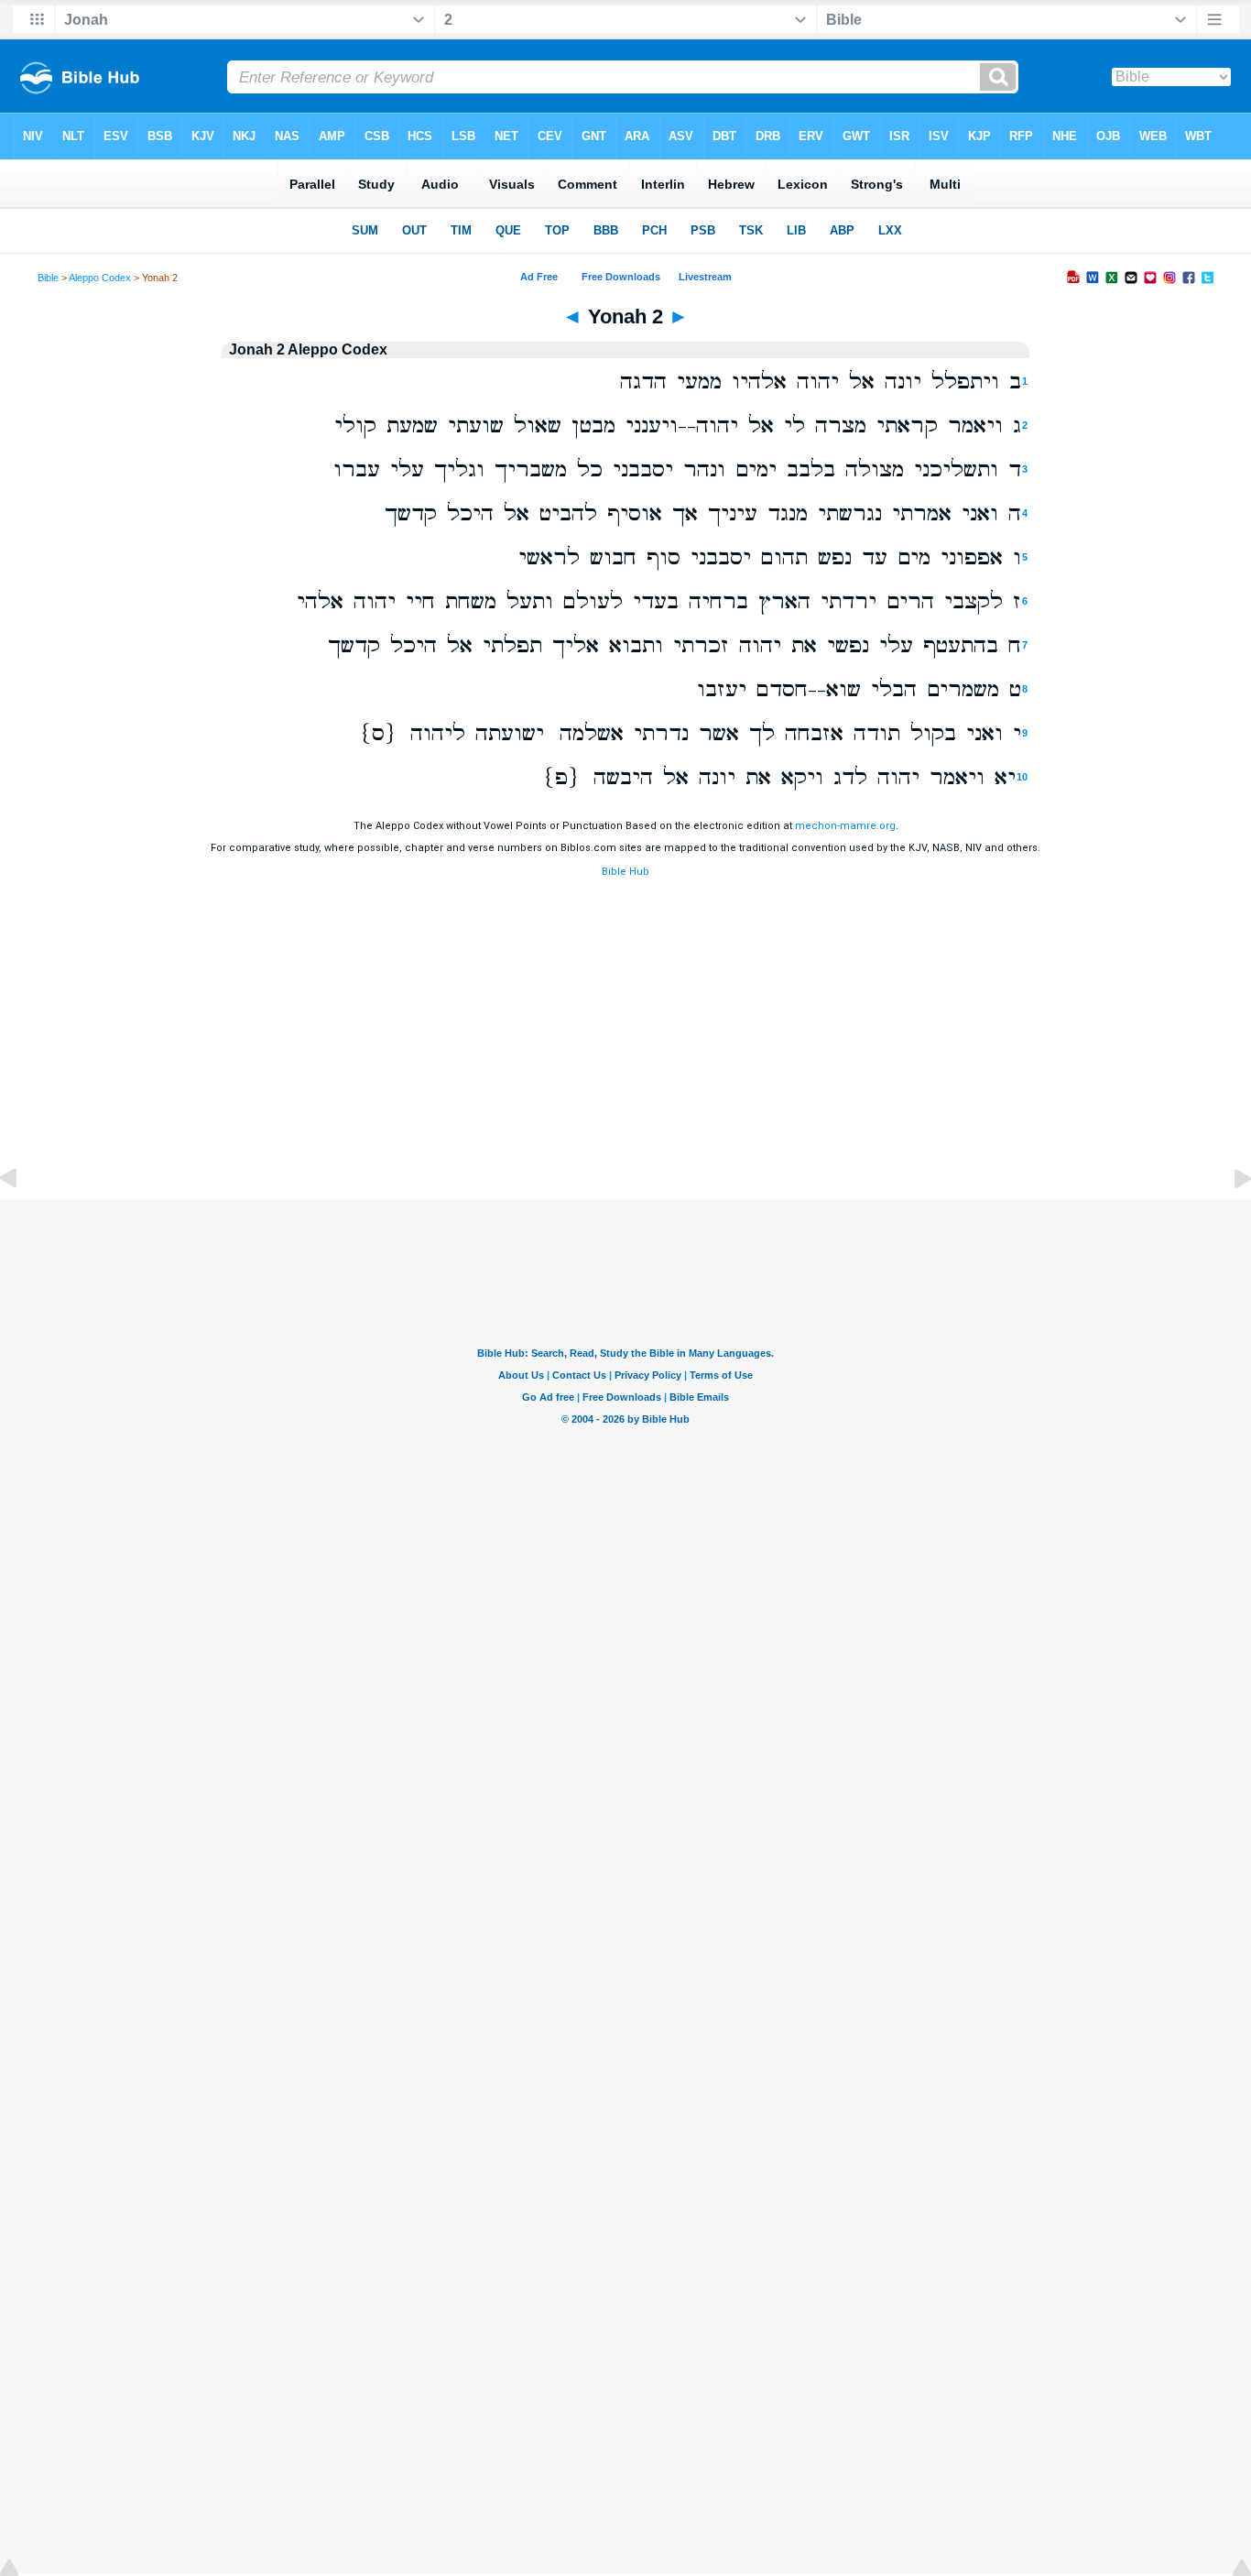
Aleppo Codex (100, 278)
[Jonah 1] (23, 1220)
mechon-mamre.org (845, 826)
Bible (48, 278)
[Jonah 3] (1228, 1220)
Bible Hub (625, 872)
